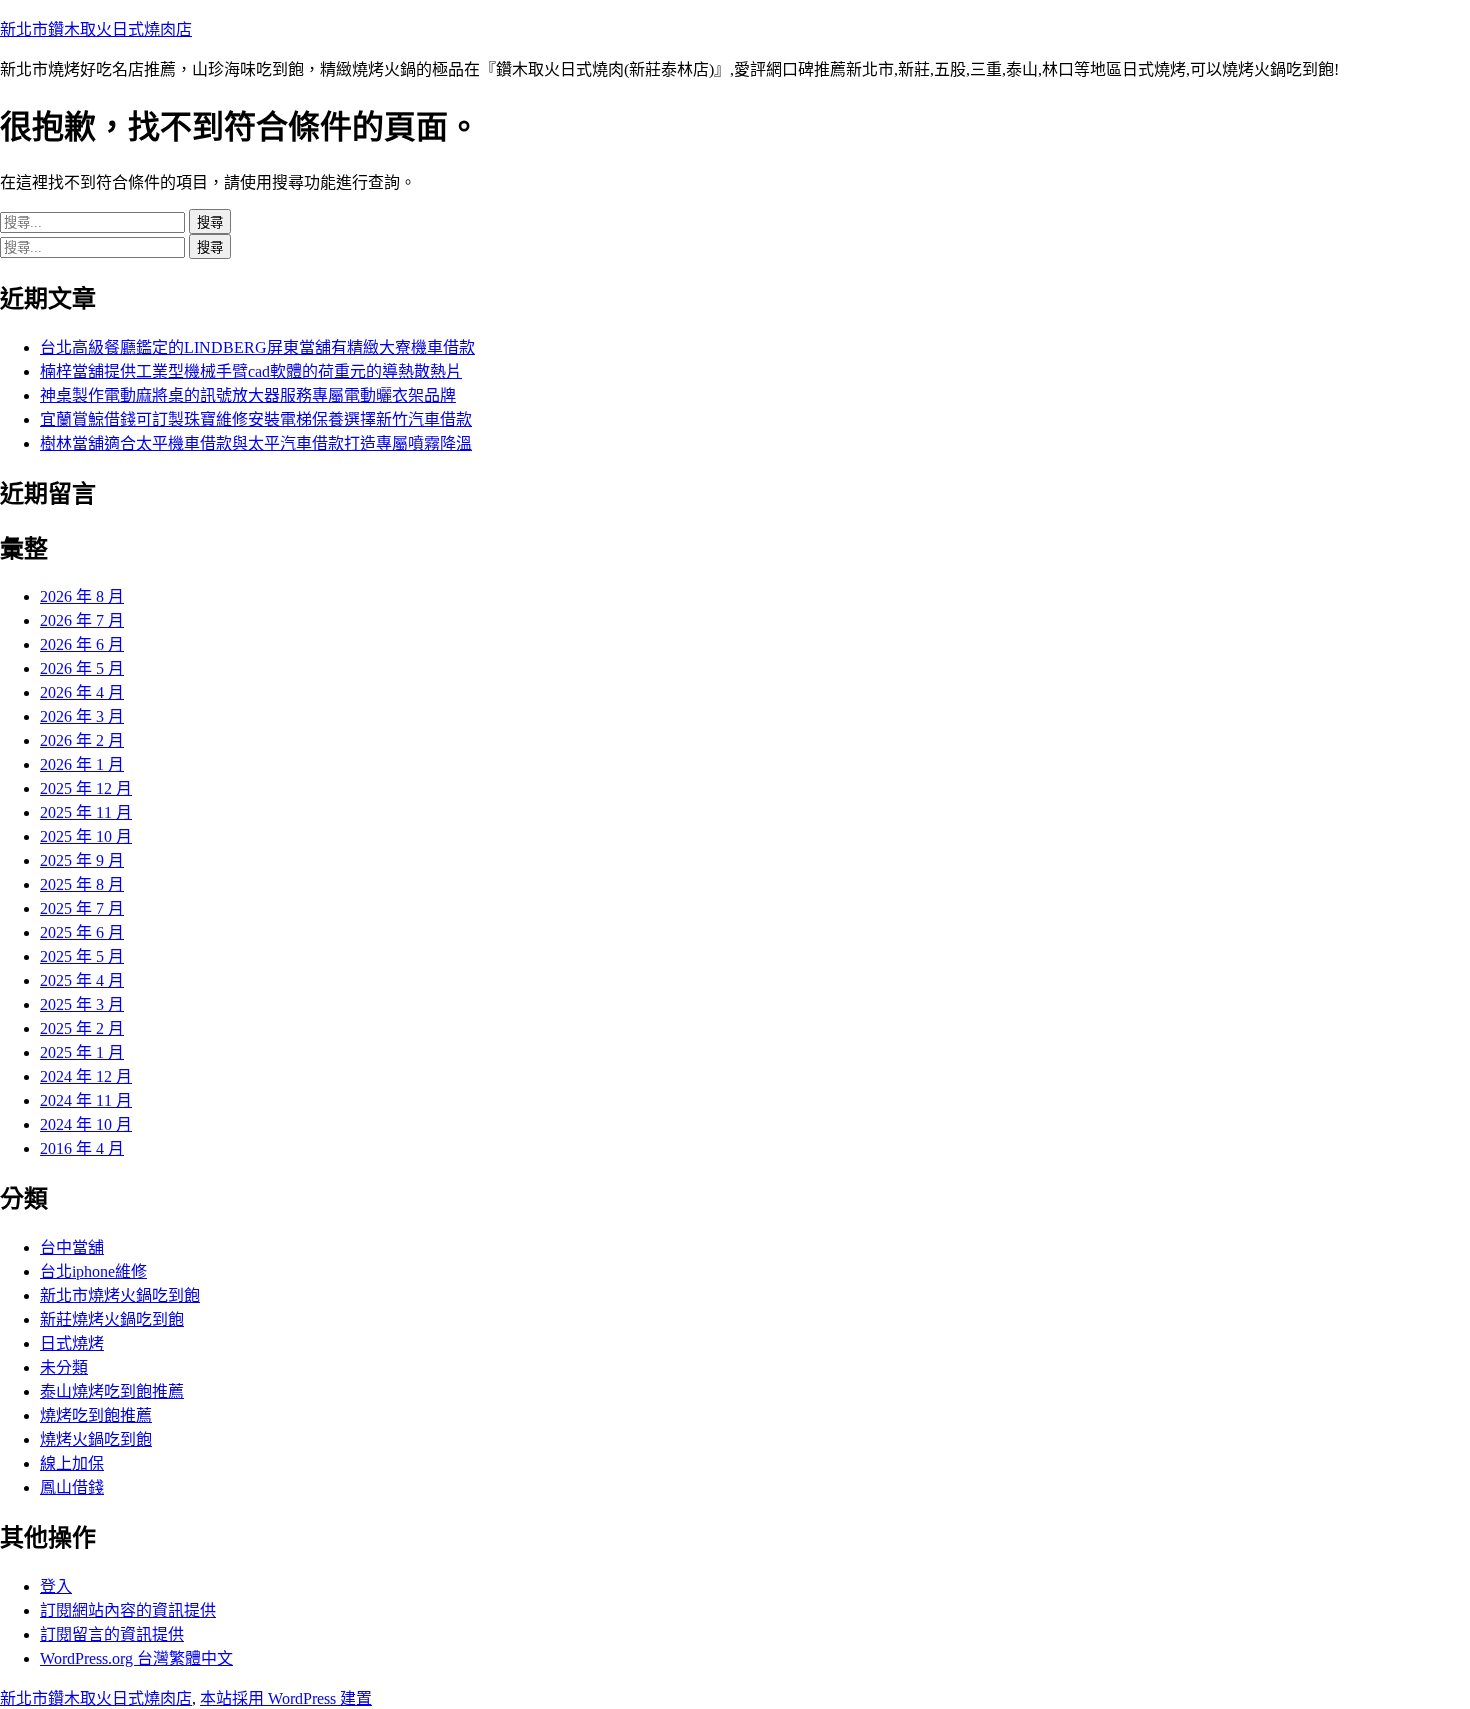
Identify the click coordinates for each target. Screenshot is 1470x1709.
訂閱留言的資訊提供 (112, 1634)
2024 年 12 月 (86, 1076)
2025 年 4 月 (82, 980)
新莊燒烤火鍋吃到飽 (112, 1319)
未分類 (64, 1367)
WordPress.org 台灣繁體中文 (136, 1658)
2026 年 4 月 (82, 692)
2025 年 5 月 (82, 956)
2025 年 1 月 (82, 1052)
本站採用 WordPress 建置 (286, 1698)
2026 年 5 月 (82, 668)
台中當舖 (72, 1247)
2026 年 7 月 (82, 620)
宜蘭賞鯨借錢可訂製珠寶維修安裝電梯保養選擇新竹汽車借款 (256, 419)
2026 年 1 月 (82, 764)
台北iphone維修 (93, 1271)
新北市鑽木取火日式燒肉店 (96, 29)
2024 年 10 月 (86, 1124)
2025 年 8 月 (82, 884)
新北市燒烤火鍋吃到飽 (120, 1295)
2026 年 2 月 (82, 740)
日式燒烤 (72, 1343)
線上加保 (72, 1463)
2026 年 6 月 (82, 644)
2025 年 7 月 (82, 908)
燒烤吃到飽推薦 (96, 1415)
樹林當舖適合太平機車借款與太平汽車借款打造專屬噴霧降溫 (256, 443)
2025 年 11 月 (86, 812)
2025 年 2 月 (82, 1028)
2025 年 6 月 (82, 932)
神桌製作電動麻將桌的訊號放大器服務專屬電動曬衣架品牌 (248, 395)
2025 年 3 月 (82, 1004)
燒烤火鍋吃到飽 (96, 1439)
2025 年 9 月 (82, 860)
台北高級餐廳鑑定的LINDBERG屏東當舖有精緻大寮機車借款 (257, 347)
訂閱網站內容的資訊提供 (128, 1610)
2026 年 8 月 (82, 596)
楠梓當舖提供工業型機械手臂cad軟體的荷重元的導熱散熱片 (251, 371)
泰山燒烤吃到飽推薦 (112, 1391)
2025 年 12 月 (86, 788)
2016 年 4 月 (82, 1148)
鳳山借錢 (72, 1487)
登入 (56, 1586)
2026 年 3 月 (82, 716)
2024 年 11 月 (86, 1100)
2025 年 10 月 (86, 836)
